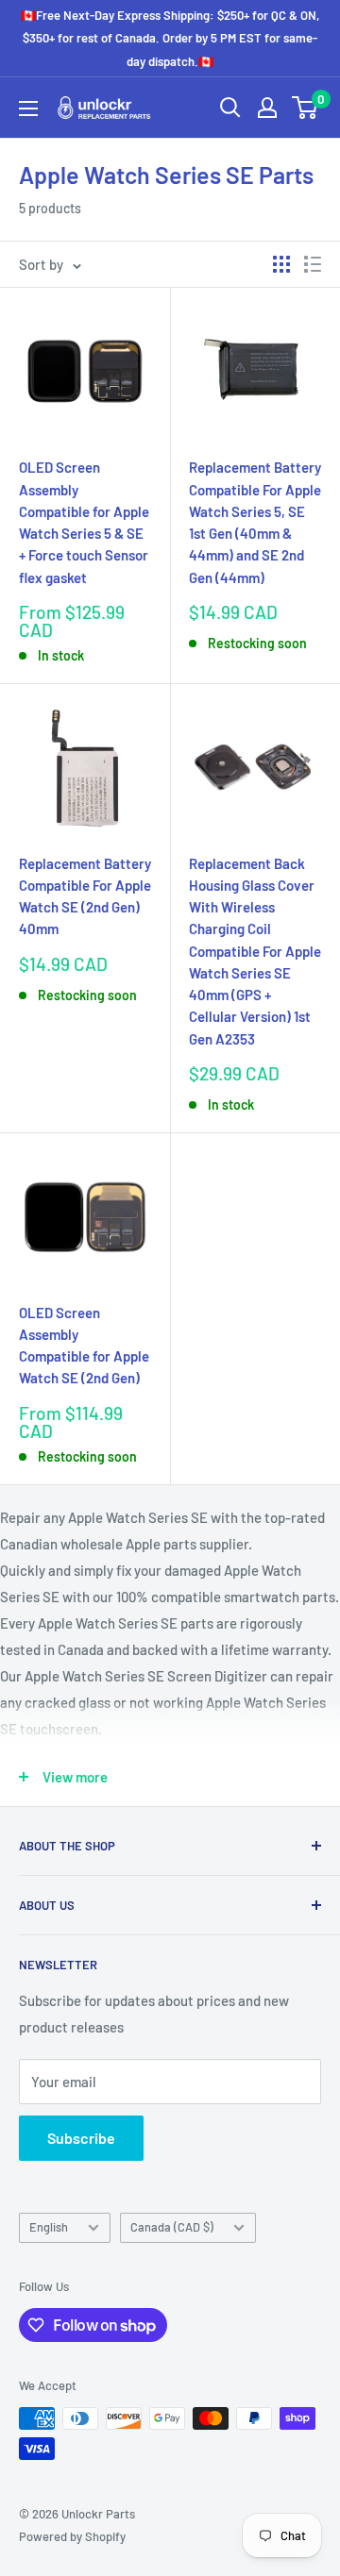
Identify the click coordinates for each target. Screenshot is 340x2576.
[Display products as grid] (281, 264)
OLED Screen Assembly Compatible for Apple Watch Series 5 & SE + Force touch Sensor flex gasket (84, 522)
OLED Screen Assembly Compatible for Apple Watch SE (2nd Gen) (84, 1346)
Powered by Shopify (72, 2536)
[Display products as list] (313, 264)
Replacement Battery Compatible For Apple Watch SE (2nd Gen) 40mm (85, 896)
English (49, 2227)
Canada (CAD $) (172, 2227)
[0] (306, 108)
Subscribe (81, 2138)
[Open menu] (28, 109)
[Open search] (230, 108)
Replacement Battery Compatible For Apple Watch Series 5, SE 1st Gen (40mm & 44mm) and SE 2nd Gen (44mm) (255, 522)
